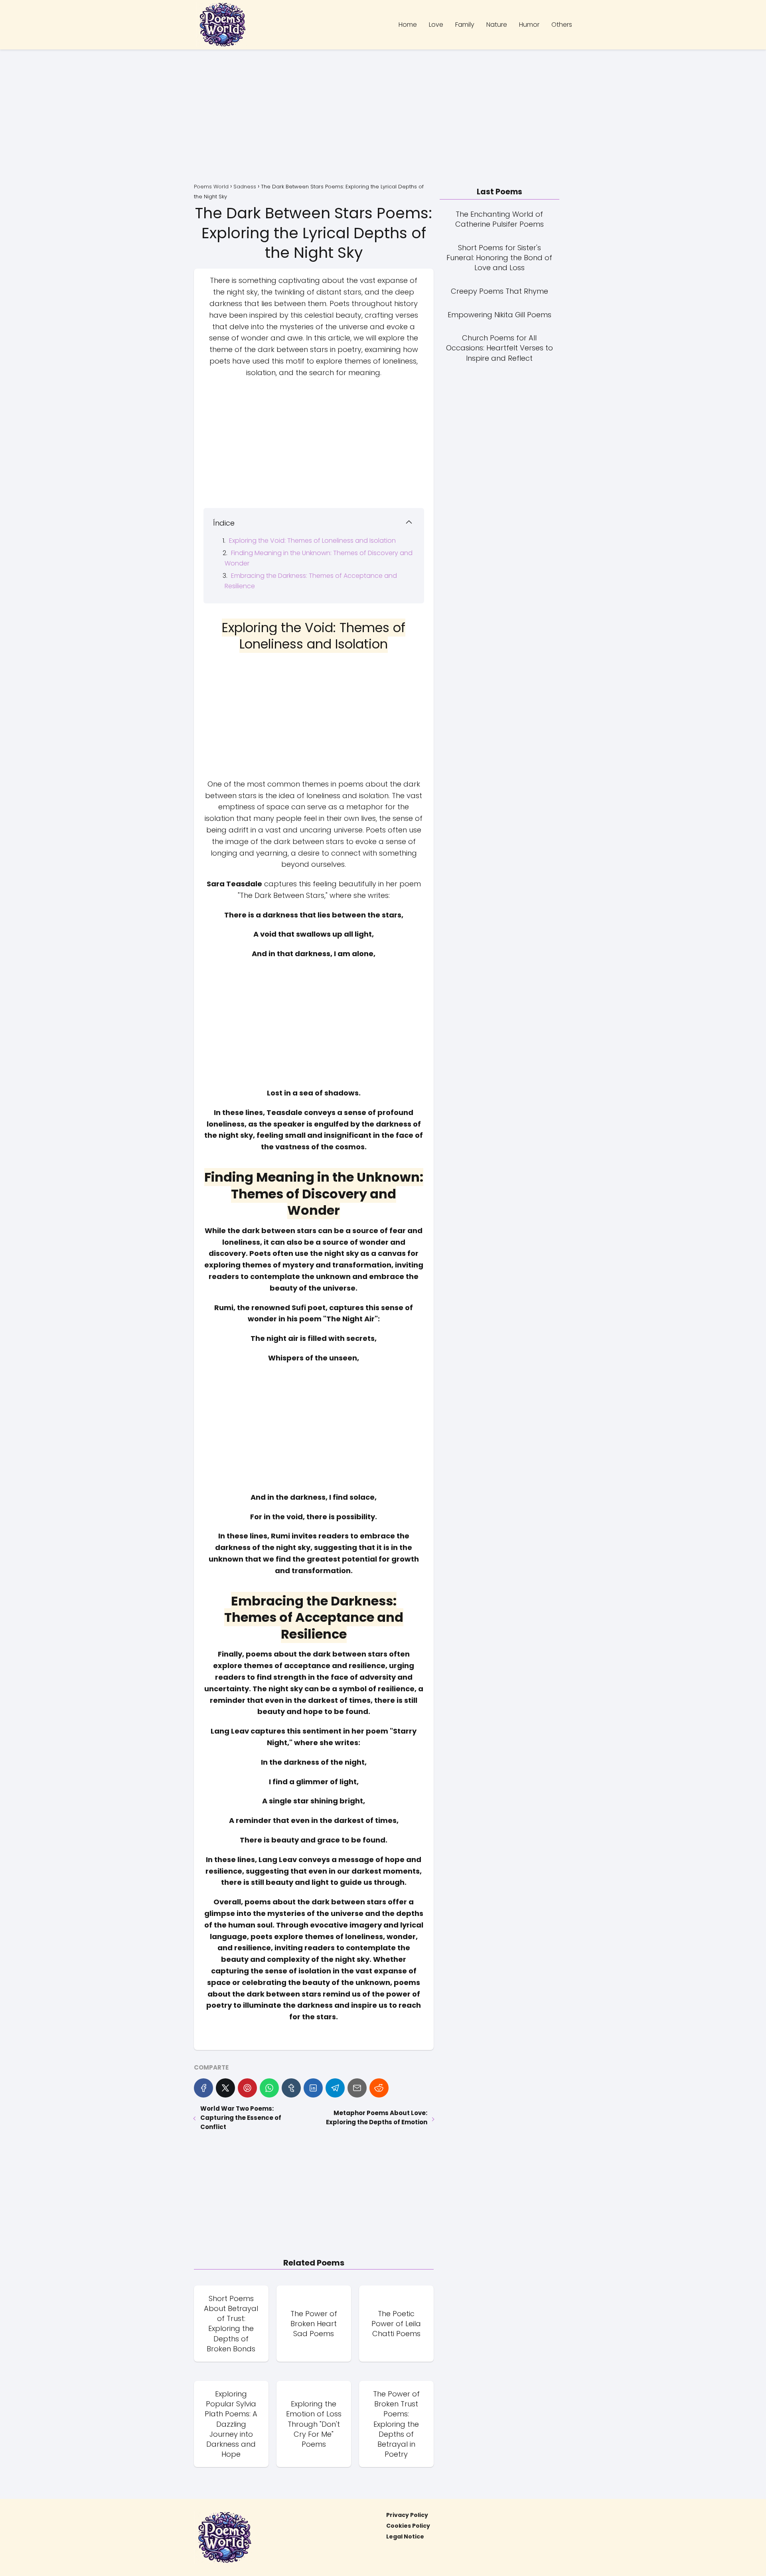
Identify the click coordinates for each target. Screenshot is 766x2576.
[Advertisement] (383, 117)
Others (562, 25)
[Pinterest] (247, 2088)
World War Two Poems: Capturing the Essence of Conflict (241, 2118)
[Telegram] (335, 2088)
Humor (529, 25)
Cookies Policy (408, 2526)
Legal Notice (405, 2536)
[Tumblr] (291, 2088)
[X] (225, 2088)
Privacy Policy (407, 2515)
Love (436, 25)
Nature (497, 25)
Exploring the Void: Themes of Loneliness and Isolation (312, 541)
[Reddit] (379, 2088)
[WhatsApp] (269, 2088)
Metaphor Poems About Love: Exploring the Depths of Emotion (376, 2117)
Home (408, 25)
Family (465, 25)
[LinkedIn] (313, 2088)
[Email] (357, 2088)
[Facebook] (203, 2088)
